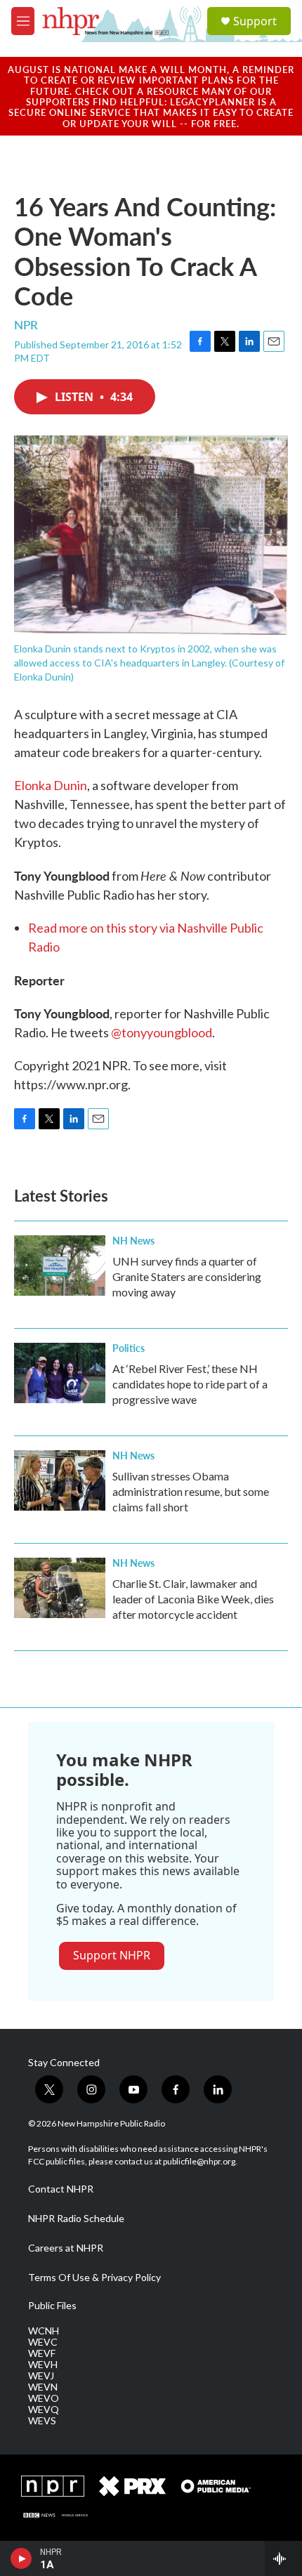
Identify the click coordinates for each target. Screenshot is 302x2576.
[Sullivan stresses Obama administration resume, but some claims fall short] (60, 1480)
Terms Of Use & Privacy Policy (94, 2278)
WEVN (43, 2387)
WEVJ (41, 2376)
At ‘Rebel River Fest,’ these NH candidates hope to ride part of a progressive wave (190, 1384)
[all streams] (283, 2558)
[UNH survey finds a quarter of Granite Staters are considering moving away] (60, 1266)
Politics (129, 1348)
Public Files (52, 2306)
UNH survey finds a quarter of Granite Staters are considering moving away (187, 1276)
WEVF (42, 2353)
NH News (133, 1240)
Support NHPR (112, 1955)
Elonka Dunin (51, 785)
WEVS (42, 2421)
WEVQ (44, 2410)
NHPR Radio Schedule (76, 2219)
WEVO (44, 2398)
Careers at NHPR (66, 2248)
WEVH (43, 2365)
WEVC (43, 2342)
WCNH (44, 2331)
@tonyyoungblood (162, 1032)
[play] (21, 2558)
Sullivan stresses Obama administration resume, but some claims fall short (191, 1491)
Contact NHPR (61, 2189)
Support (255, 21)
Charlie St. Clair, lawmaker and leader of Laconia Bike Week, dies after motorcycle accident (193, 1599)
